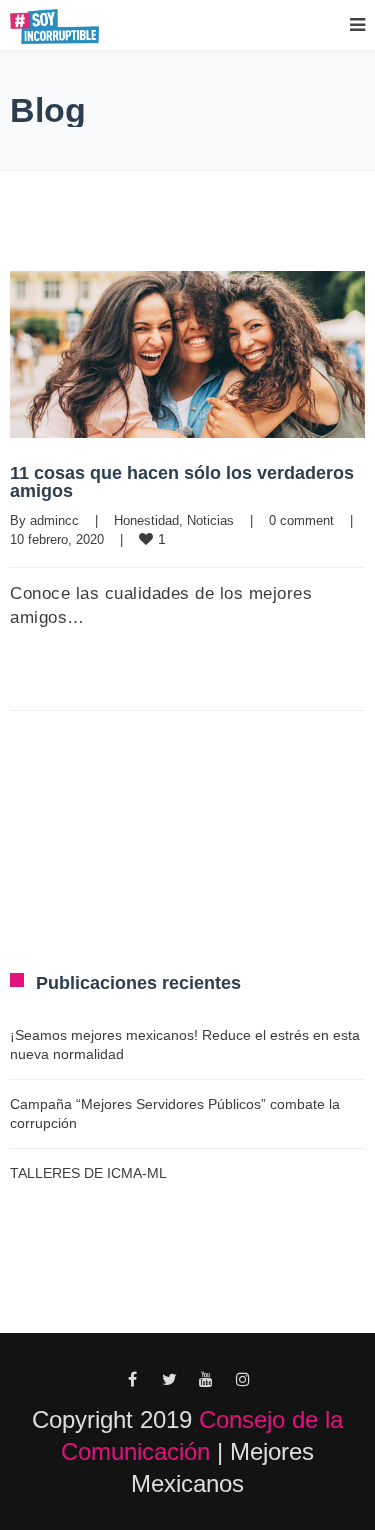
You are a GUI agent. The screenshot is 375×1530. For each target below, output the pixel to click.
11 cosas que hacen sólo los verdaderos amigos (182, 482)
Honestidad (146, 520)
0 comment (301, 520)
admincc (54, 520)
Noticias (210, 520)
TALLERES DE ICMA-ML (88, 1173)
